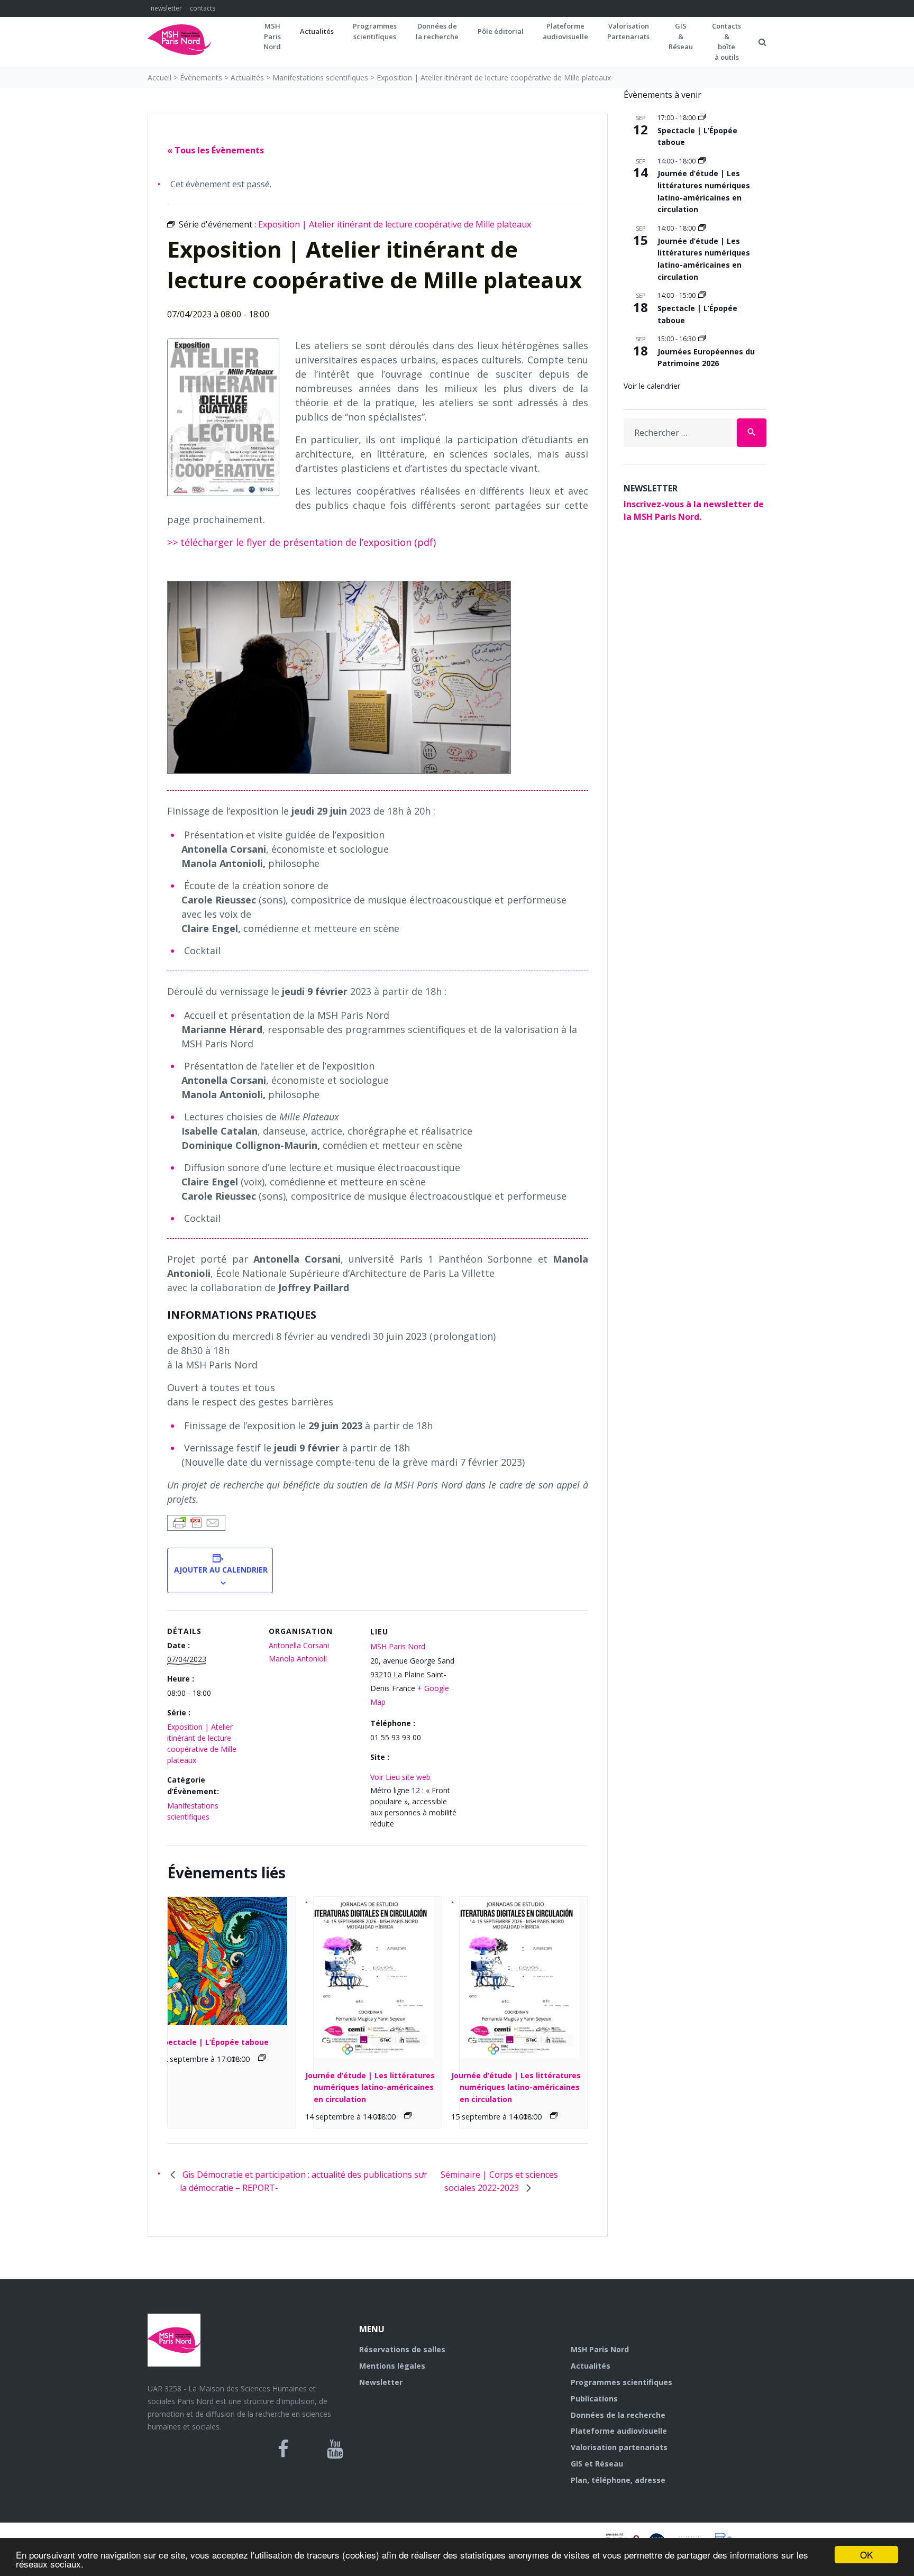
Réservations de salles (402, 2349)
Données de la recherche (618, 2415)
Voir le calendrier (652, 386)
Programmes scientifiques (375, 31)
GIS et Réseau (597, 2464)
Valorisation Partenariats (628, 31)
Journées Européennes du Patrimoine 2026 (706, 358)
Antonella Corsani (299, 1645)
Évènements (201, 77)
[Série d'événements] (262, 2058)
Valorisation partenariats (619, 2447)
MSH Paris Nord (398, 1646)
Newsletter (381, 2382)
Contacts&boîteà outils (726, 42)
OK (866, 2555)
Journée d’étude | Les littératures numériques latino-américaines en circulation (370, 2087)
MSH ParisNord (272, 36)
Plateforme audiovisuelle (619, 2431)
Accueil (159, 77)
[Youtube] (335, 2449)
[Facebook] (283, 2449)
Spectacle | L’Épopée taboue (214, 2042)
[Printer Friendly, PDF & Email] (196, 1522)
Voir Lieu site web (400, 1777)
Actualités (317, 31)
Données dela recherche (437, 31)
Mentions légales (392, 2366)
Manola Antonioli (298, 1659)
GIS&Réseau (681, 36)
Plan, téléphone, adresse (618, 2480)
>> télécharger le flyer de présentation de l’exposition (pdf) (301, 542)
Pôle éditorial (501, 31)
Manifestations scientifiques (320, 77)
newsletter (166, 8)
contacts (203, 8)
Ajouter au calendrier (220, 1570)
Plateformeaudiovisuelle (565, 31)
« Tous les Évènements (216, 150)
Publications (594, 2399)
